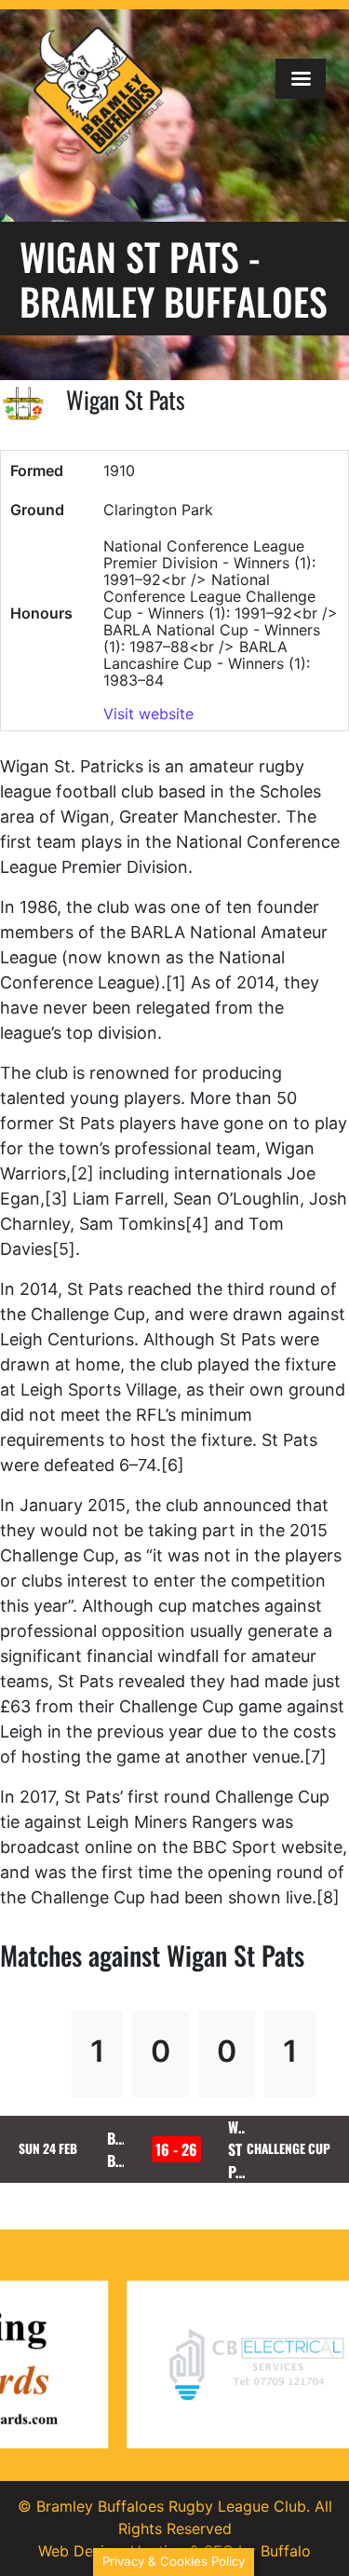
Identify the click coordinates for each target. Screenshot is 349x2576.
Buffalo (286, 2551)
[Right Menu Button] (301, 79)
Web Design (80, 2551)
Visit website (148, 714)
